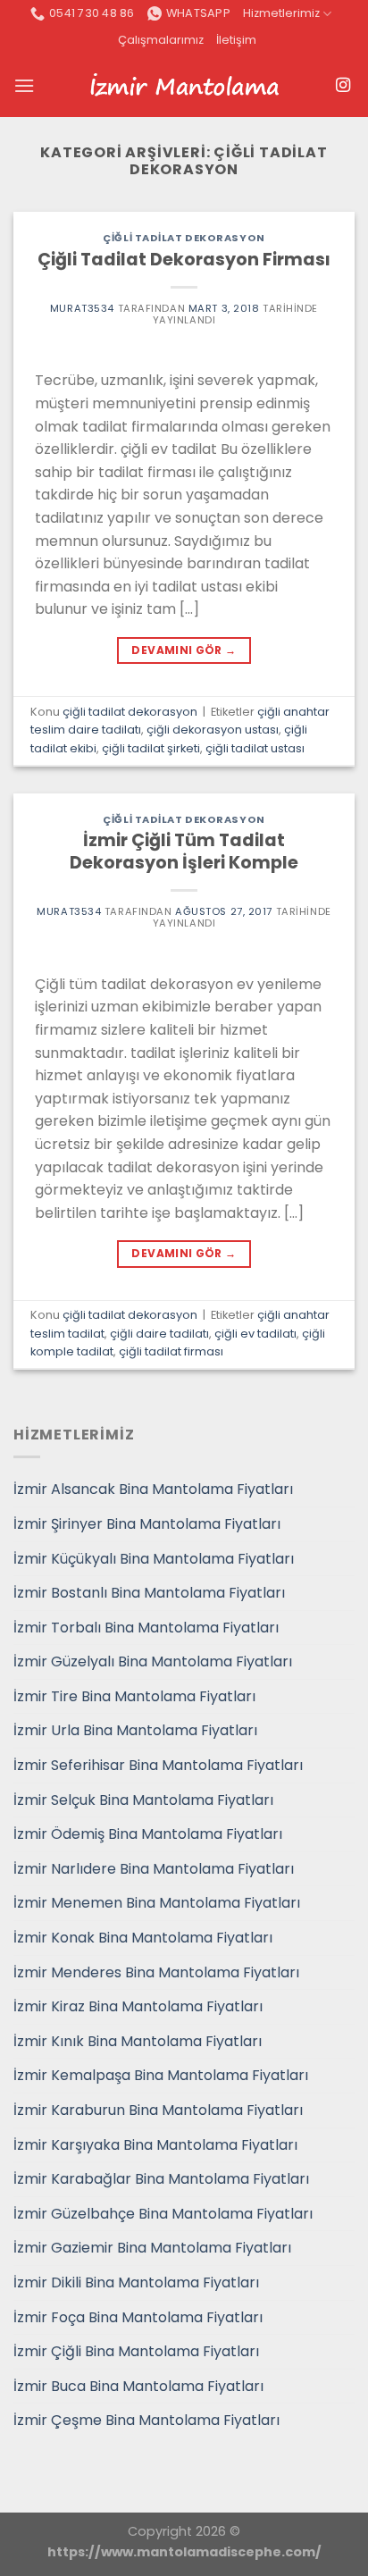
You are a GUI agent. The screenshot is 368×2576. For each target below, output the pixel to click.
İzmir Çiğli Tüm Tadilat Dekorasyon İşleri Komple (184, 852)
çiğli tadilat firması (171, 1351)
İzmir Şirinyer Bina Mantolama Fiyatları (147, 1524)
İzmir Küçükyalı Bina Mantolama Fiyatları (154, 1559)
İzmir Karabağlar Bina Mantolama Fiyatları (161, 2179)
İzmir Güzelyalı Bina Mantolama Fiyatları (153, 1661)
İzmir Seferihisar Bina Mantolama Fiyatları (158, 1765)
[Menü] (24, 85)
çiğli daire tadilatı (159, 1334)
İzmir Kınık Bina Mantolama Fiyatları (138, 2041)
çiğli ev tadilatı (255, 1334)
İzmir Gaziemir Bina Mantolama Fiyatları (152, 2248)
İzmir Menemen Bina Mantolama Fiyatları (157, 1903)
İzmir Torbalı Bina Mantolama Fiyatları (146, 1628)
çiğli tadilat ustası (255, 748)
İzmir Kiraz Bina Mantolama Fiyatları (138, 2006)
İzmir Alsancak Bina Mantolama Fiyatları (153, 1489)
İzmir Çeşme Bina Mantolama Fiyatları (146, 2420)
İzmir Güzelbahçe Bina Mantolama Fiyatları (163, 2214)
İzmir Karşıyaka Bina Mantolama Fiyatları (155, 2145)
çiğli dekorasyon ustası (213, 730)
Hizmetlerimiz (281, 13)
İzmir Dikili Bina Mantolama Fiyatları (136, 2282)
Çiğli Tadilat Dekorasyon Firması (184, 260)
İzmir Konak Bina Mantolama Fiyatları (143, 1938)
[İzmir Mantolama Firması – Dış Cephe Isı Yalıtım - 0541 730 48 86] (184, 86)
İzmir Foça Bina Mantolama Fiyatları (138, 2317)
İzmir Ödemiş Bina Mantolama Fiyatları (148, 1834)
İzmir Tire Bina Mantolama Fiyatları (134, 1696)
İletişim (236, 40)
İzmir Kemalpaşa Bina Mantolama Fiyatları (161, 2075)
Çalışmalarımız (161, 40)
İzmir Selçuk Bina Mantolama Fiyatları (143, 1800)
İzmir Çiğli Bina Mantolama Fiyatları (136, 2351)
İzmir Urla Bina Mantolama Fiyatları (135, 1730)
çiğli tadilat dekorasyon (184, 238)
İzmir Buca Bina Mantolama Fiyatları (138, 2386)
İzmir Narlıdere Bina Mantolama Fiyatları (154, 1869)
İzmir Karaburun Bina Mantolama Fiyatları (158, 2110)
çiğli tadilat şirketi (151, 748)
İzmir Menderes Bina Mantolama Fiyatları (156, 1972)
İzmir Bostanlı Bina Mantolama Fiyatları (149, 1593)
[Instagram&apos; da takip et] (343, 86)
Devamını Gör (184, 650)
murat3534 (82, 308)
